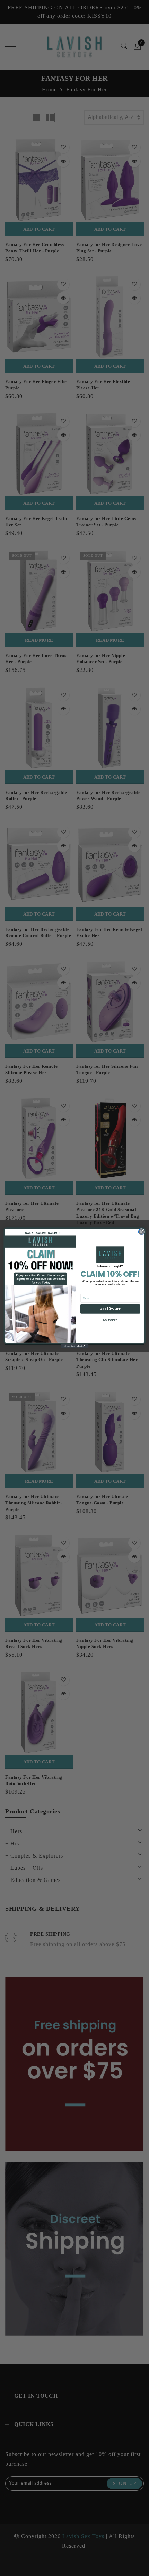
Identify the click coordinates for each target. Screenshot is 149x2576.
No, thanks (110, 1320)
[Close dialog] (141, 1232)
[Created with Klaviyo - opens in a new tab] (74, 1346)
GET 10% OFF (110, 1309)
